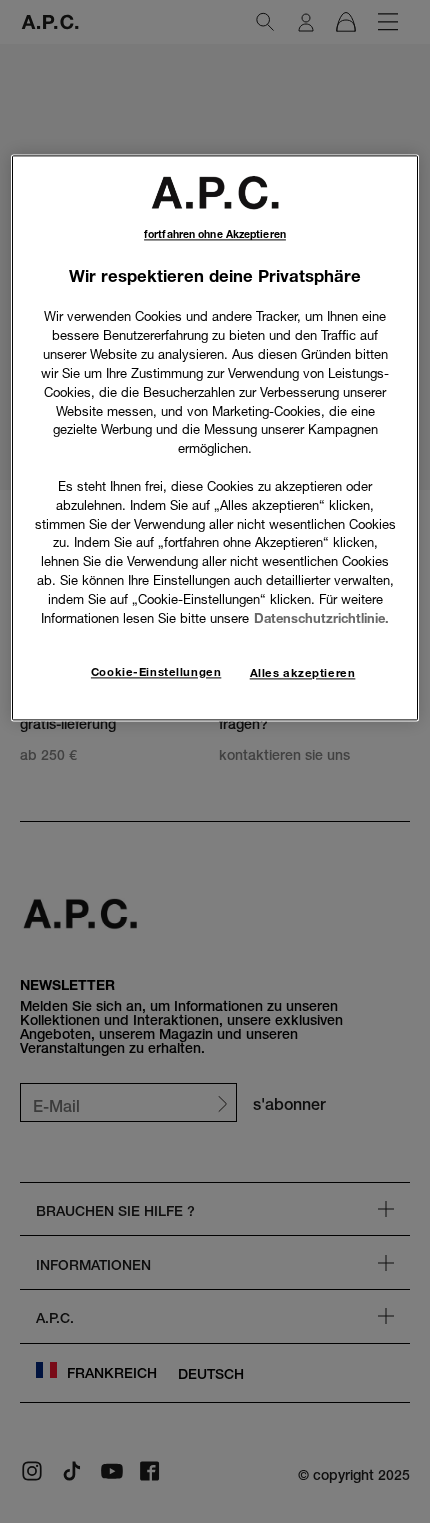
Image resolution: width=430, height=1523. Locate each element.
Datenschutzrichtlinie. (321, 618)
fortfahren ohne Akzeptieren (215, 235)
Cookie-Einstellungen (156, 672)
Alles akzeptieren (303, 673)
